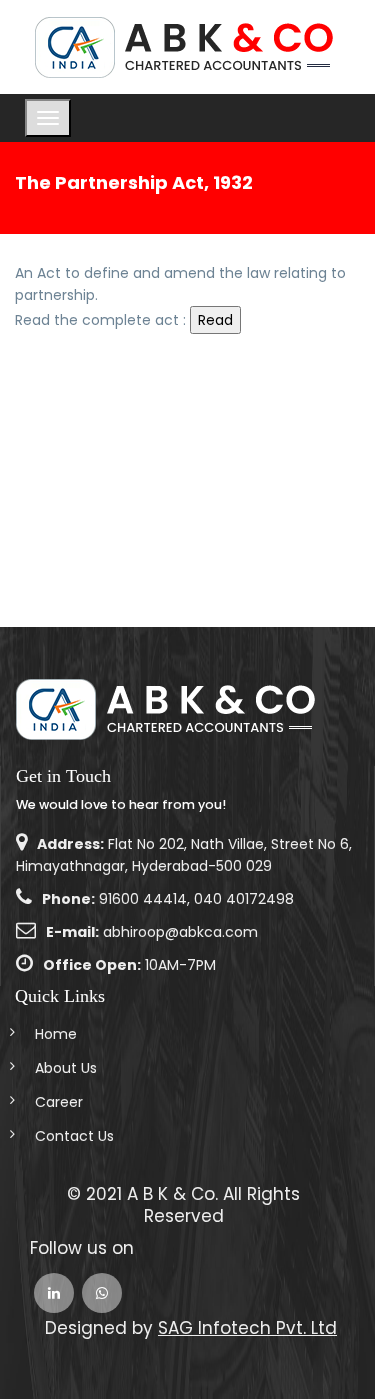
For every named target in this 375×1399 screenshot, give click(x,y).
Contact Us (74, 1136)
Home (56, 1034)
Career (59, 1102)
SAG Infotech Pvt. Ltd (247, 1328)
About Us (66, 1068)
